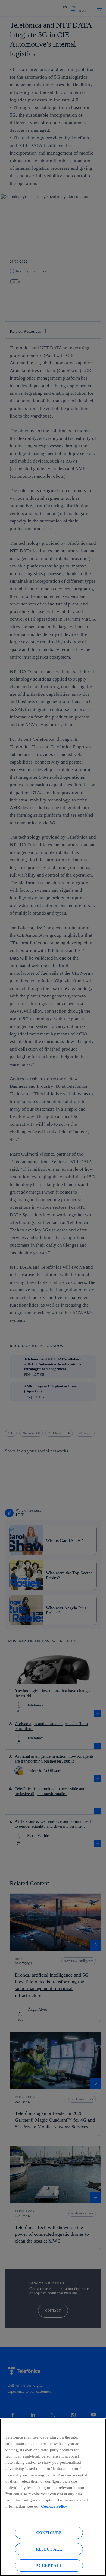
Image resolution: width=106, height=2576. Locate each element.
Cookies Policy (54, 2506)
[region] (53, 2497)
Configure (49, 2532)
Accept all (49, 2565)
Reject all (49, 2549)
